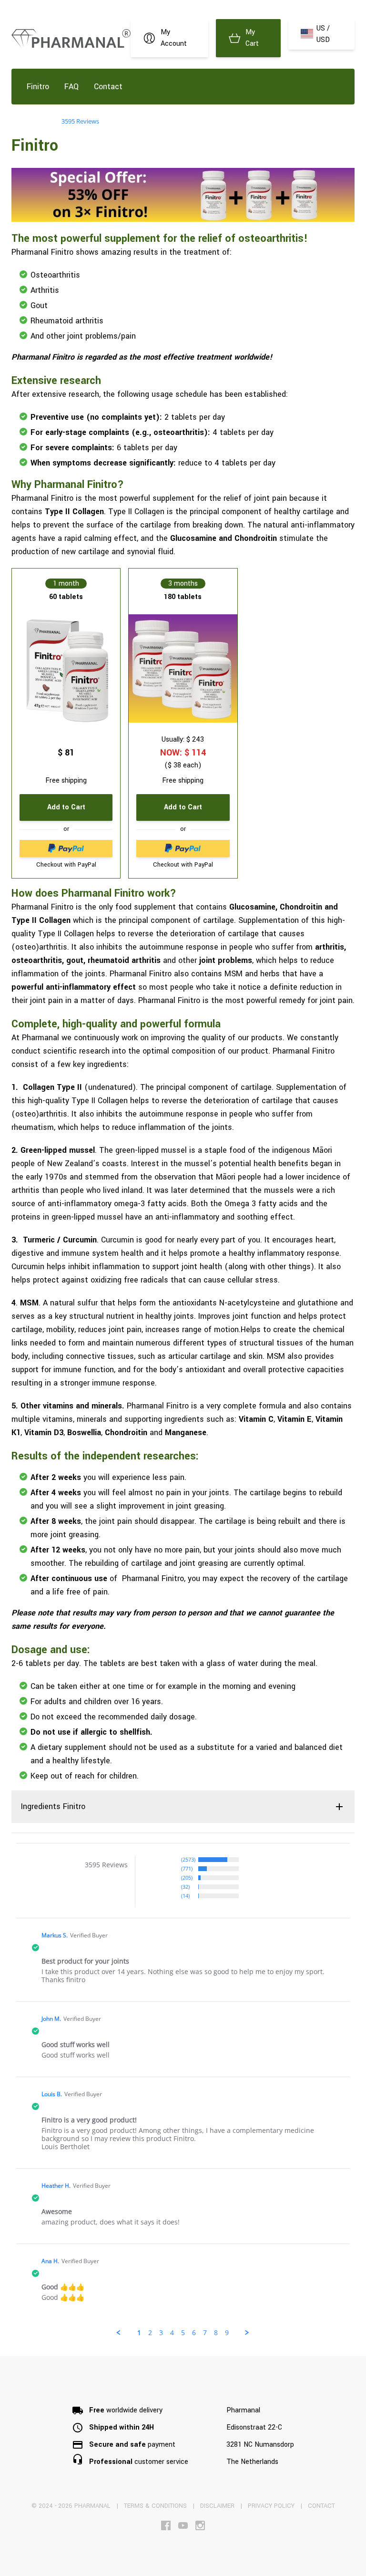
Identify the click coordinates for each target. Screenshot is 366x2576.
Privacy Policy (271, 2506)
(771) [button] (187, 1868)
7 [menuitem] (205, 2333)
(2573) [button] (188, 1859)
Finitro (38, 87)
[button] (119, 2333)
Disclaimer (217, 2506)
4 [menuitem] (172, 2333)
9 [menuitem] (227, 2333)
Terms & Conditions (155, 2506)
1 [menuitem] (139, 2333)
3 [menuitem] (161, 2333)
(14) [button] (185, 1896)
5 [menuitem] (183, 2333)
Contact (108, 87)
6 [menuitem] (194, 2333)
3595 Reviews (80, 121)
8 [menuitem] (216, 2333)
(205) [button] (187, 1878)
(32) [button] (185, 1887)
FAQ (71, 87)
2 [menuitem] (150, 2333)
